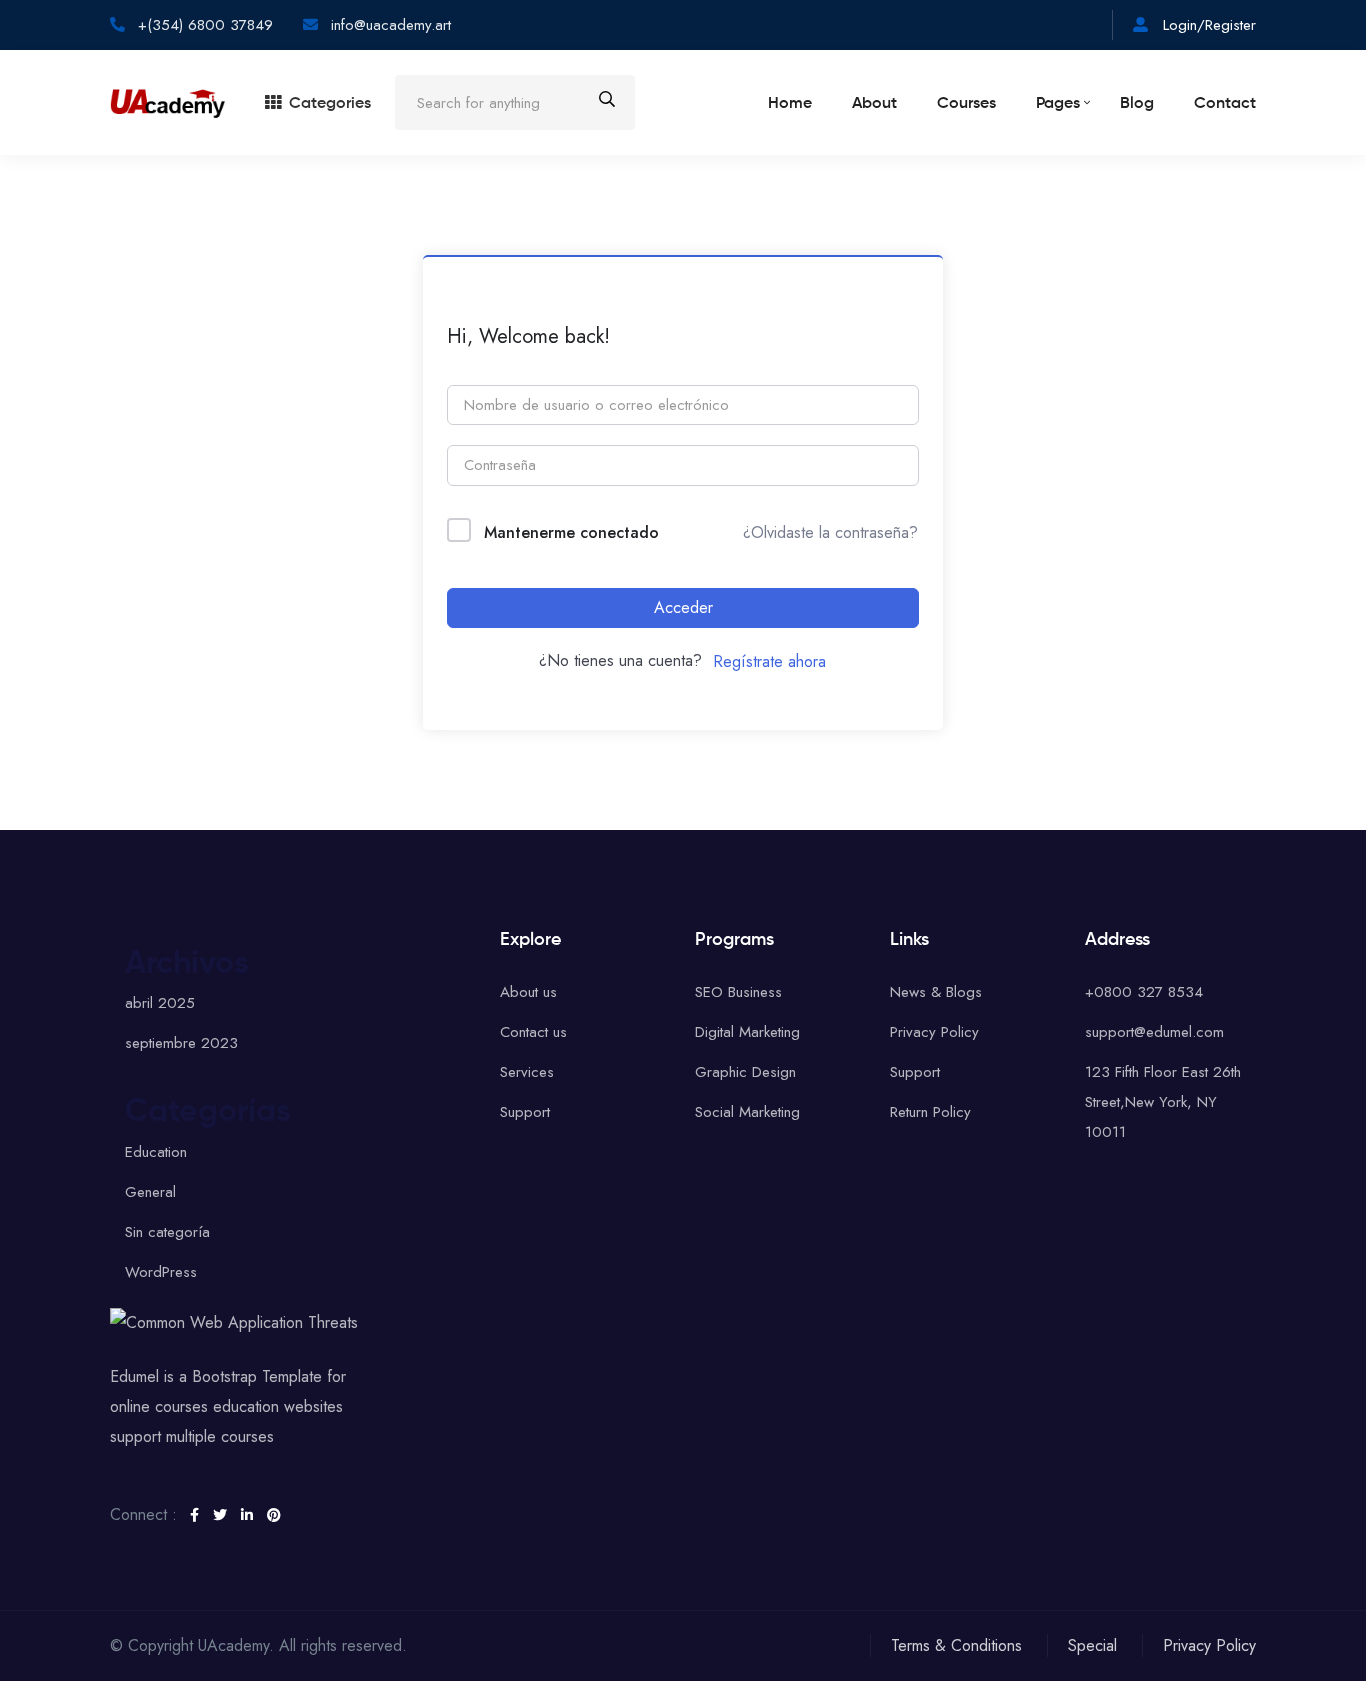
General (150, 1192)
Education (156, 1152)
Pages (1058, 104)
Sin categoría (167, 1232)
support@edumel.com (1154, 1032)
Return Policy (930, 1112)
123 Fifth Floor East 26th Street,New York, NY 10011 (1163, 1102)
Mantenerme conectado (571, 532)
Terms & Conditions (956, 1645)
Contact (1225, 104)
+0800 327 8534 (1144, 992)
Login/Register (1207, 25)
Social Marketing (747, 1112)
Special (1092, 1645)
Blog (1137, 104)
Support (525, 1112)
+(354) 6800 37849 (203, 25)
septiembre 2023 (181, 1043)
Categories (330, 104)
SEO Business (738, 992)
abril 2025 (160, 1003)
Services (527, 1072)
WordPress (161, 1272)
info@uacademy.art (391, 25)
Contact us (533, 1032)
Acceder (683, 607)
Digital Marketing (747, 1032)
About (874, 104)
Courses (966, 104)
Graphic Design (745, 1072)
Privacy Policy (934, 1032)
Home (790, 104)
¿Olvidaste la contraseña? (830, 532)
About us (528, 992)
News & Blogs (936, 992)
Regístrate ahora (769, 661)
